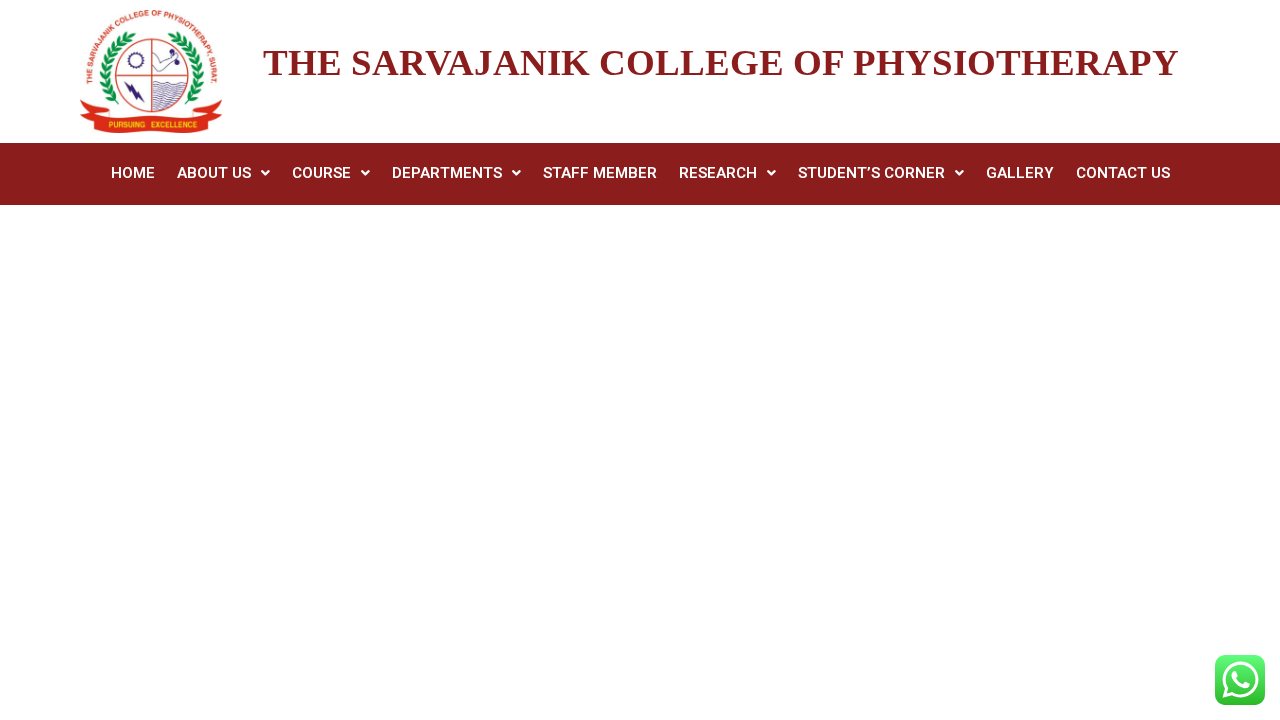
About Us (214, 173)
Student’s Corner (871, 173)
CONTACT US (1123, 173)
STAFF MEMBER (600, 173)
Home (133, 173)
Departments (447, 173)
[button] (223, 173)
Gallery (1020, 173)
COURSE (321, 173)
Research (718, 173)
